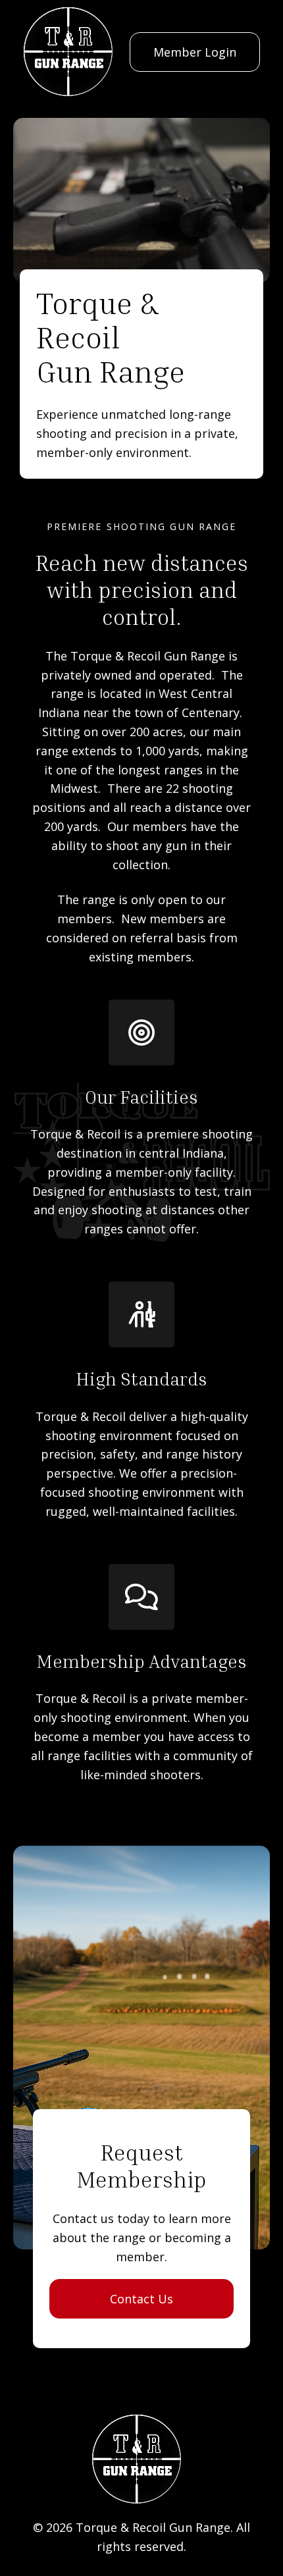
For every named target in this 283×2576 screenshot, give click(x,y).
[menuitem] (195, 52)
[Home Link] (68, 52)
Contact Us (141, 2299)
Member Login (195, 52)
